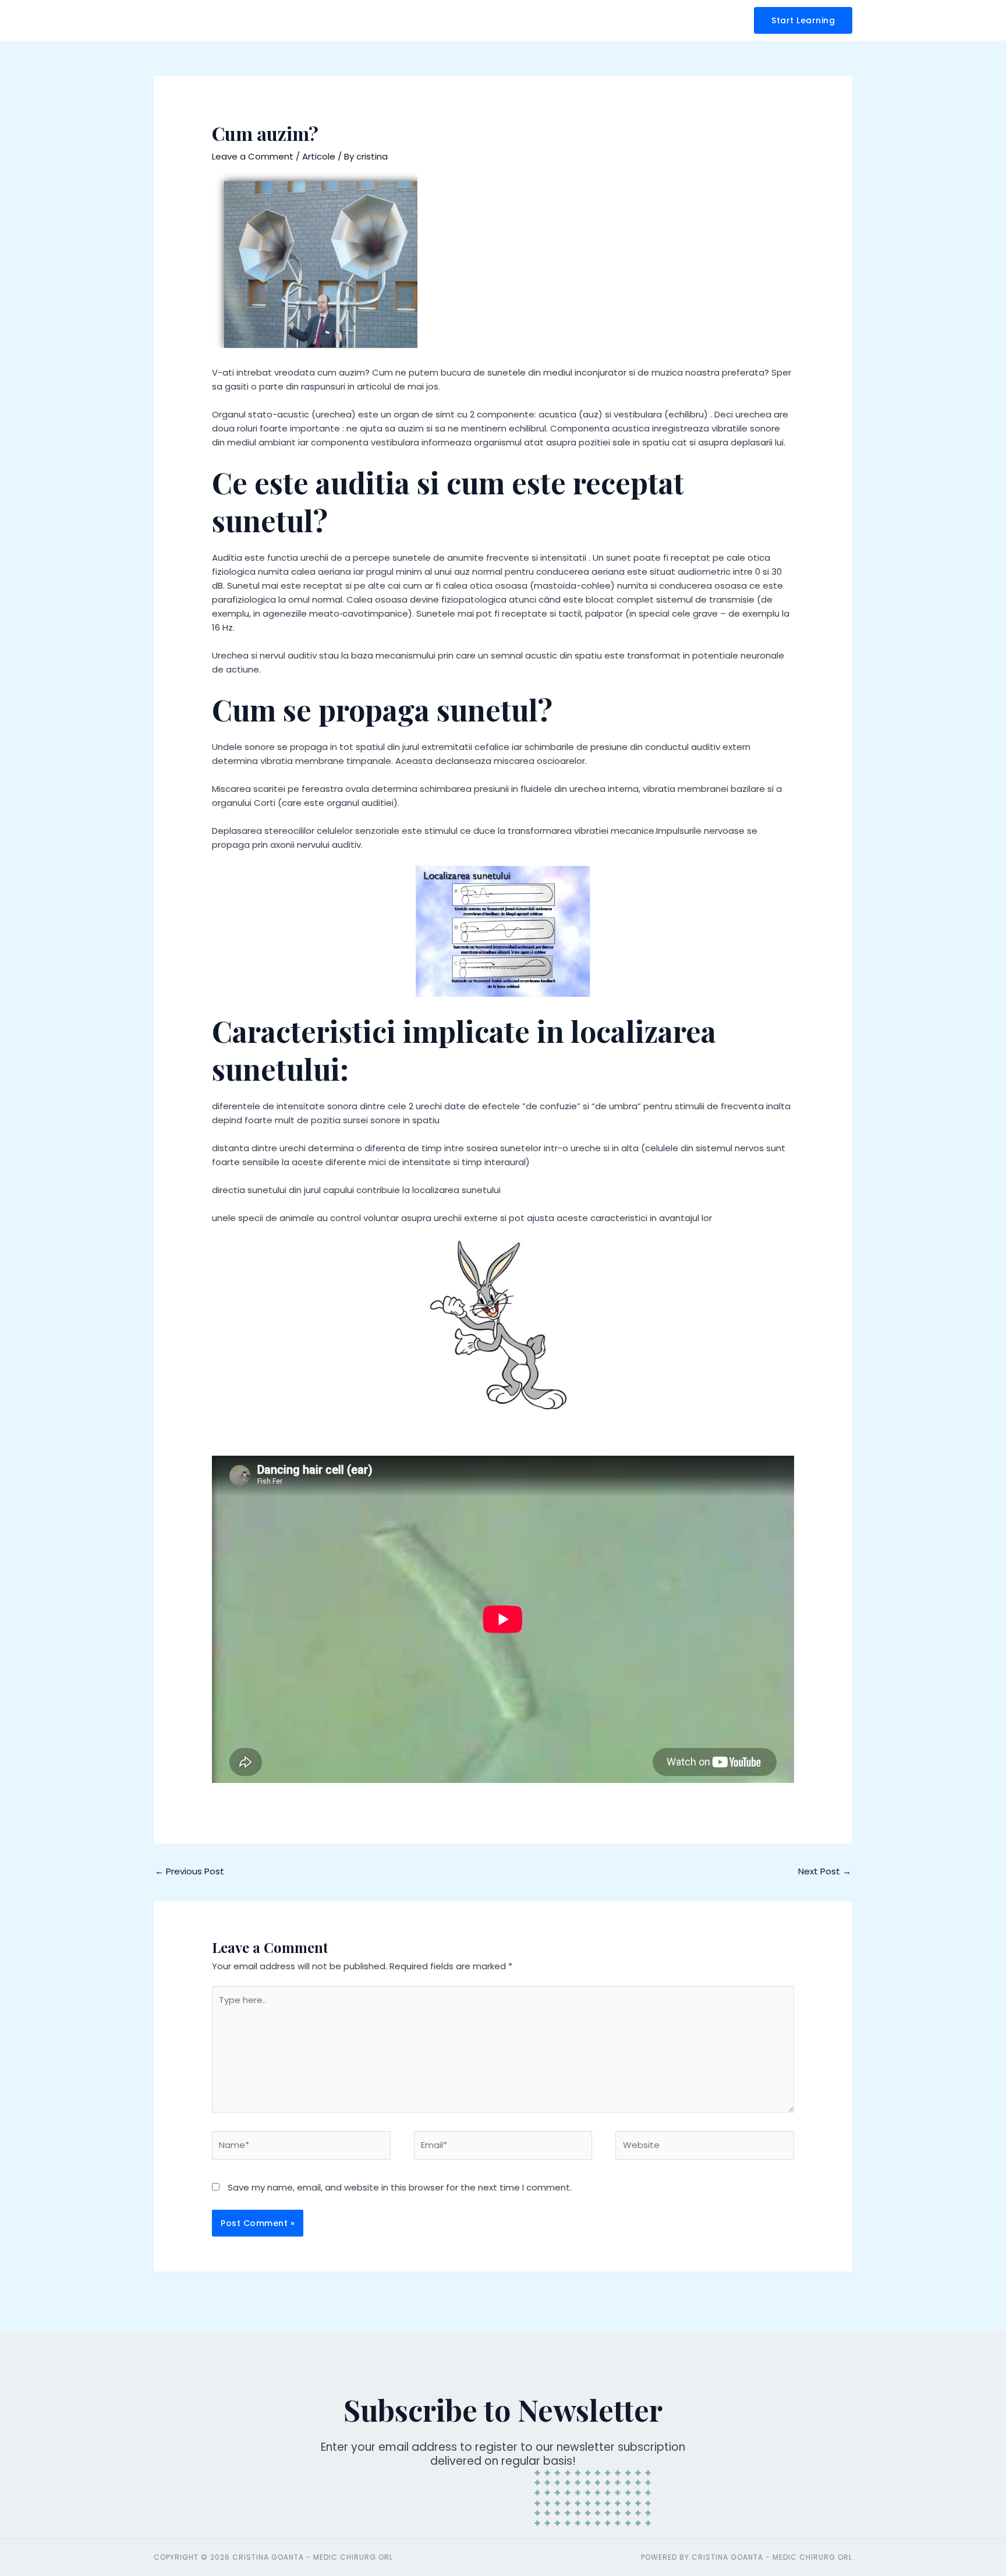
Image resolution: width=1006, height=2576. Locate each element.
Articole (319, 156)
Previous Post (189, 1871)
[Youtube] (977, 1099)
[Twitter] (977, 1073)
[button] (803, 20)
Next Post (825, 1871)
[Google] (977, 1125)
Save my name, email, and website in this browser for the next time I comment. (400, 2187)
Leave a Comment (253, 156)
